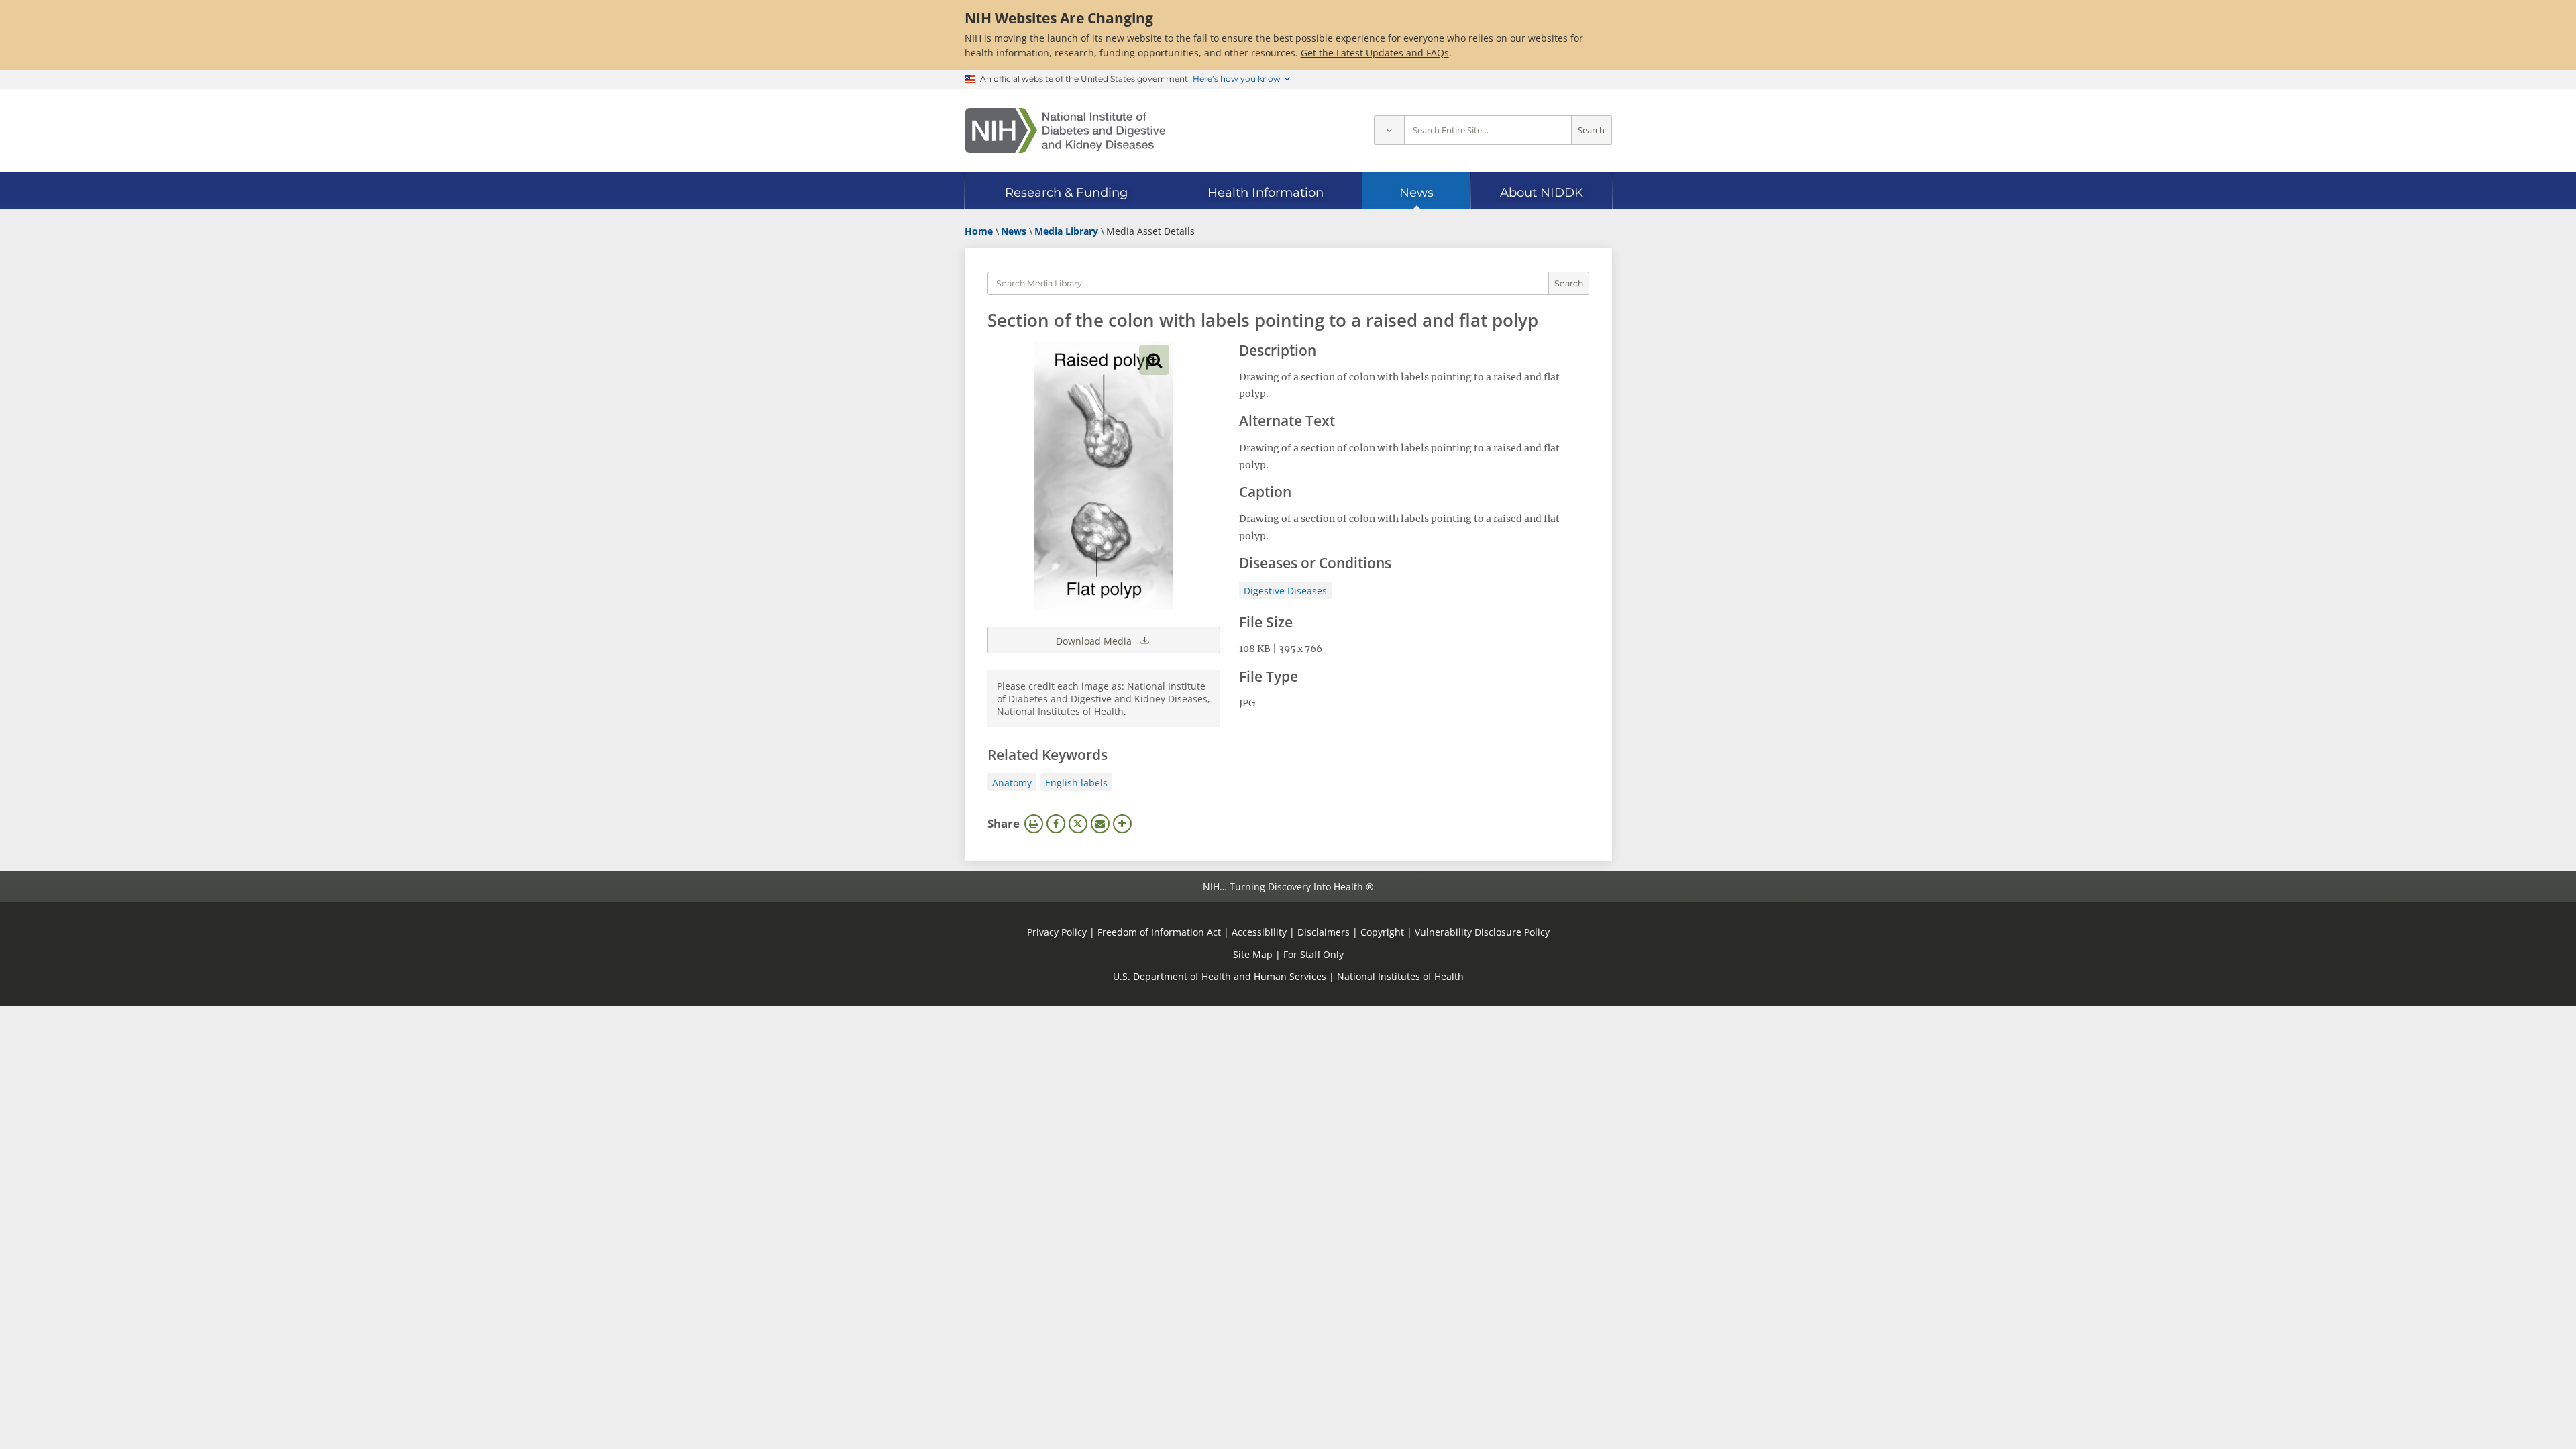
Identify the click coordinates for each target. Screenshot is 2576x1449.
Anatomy (1012, 783)
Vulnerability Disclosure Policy (1482, 932)
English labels (1076, 783)
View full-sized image (1154, 360)
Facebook (1056, 824)
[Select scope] (1389, 130)
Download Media (1095, 641)
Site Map (1253, 954)
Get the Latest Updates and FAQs (1375, 53)
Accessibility (1259, 932)
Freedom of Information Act (1159, 932)
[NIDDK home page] (1065, 130)
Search (1591, 130)
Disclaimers (1324, 932)
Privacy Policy (1057, 932)
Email (1100, 824)
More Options (1122, 824)
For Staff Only (1313, 954)
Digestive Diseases (1285, 591)
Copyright (1382, 932)
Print (1034, 824)
